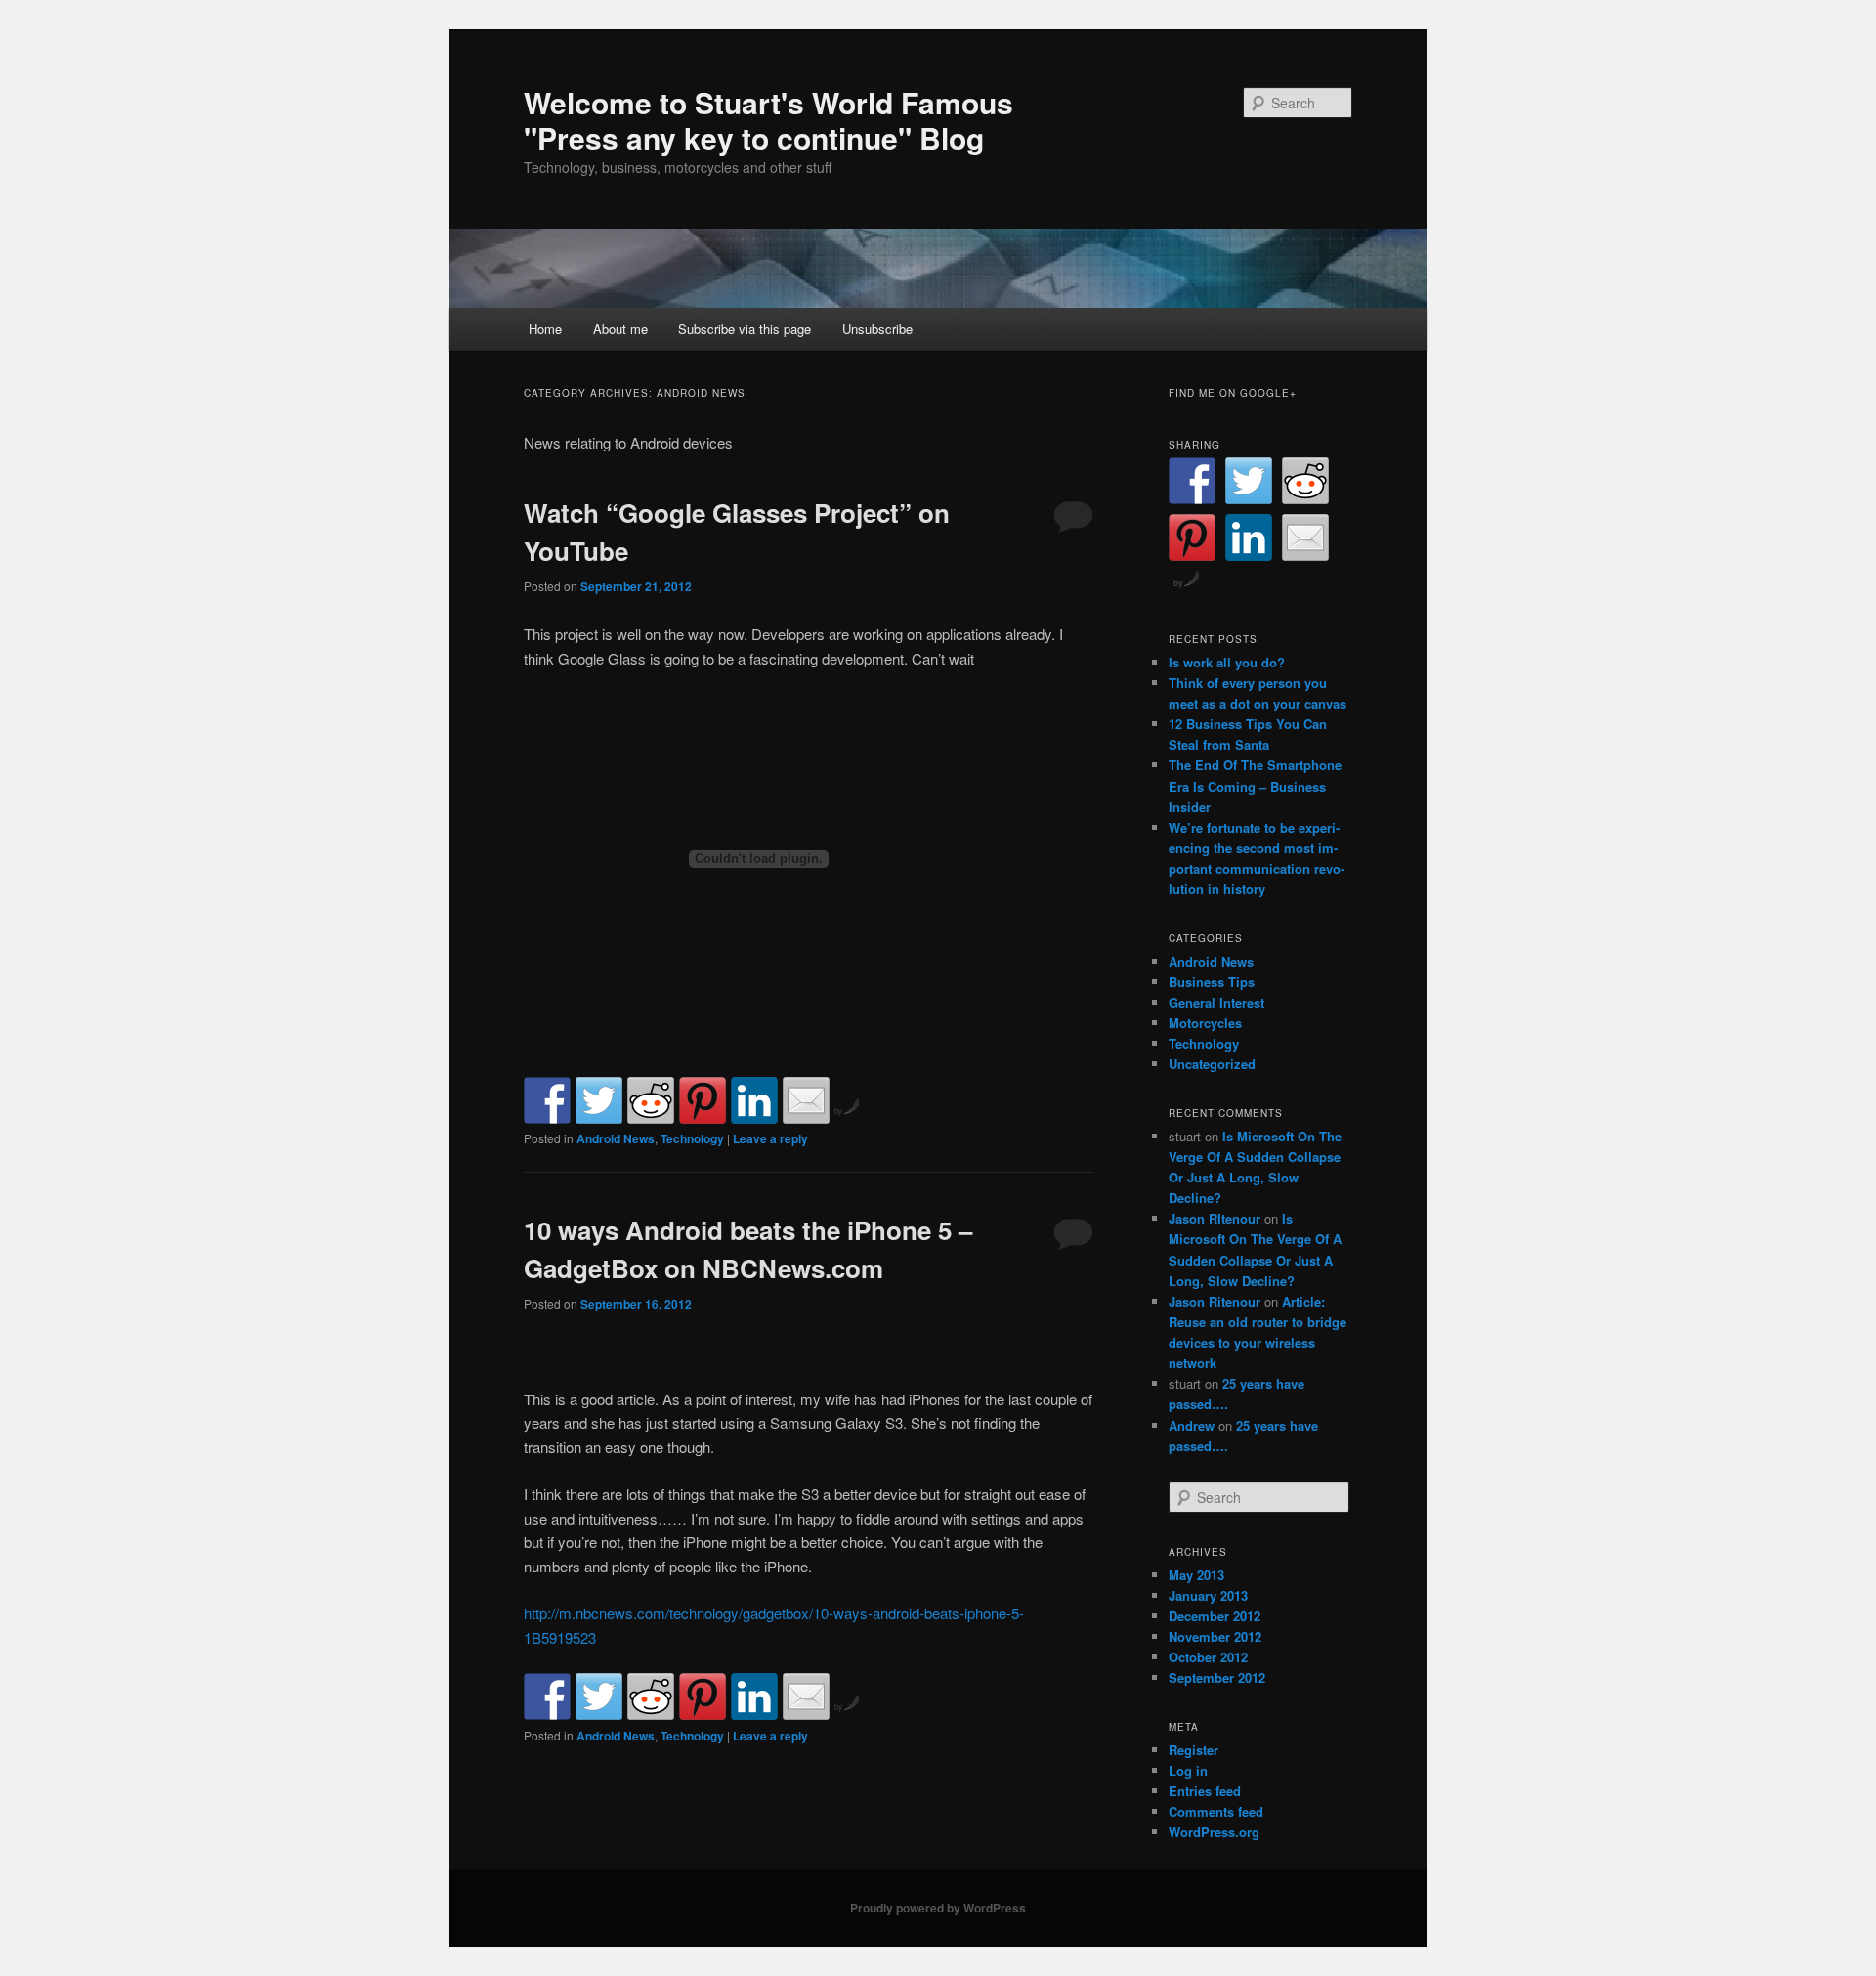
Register (1194, 1750)
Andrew (1192, 1425)
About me (620, 329)
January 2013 (1208, 1595)
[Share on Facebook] (547, 1100)
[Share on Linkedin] (754, 1100)
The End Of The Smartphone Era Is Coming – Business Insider (1255, 785)
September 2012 (1217, 1677)
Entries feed (1205, 1791)
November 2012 (1215, 1636)
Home (545, 329)
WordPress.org (1214, 1832)
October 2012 (1208, 1657)
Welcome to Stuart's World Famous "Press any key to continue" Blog (768, 120)
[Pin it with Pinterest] (703, 1100)
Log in (1188, 1770)
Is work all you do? (1227, 662)
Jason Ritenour (1215, 1301)
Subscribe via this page (745, 329)
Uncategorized (1212, 1064)
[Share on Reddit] (651, 1100)
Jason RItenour (1215, 1218)
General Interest (1216, 1002)
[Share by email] (806, 1100)
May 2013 (1196, 1575)
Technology (692, 1138)
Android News (616, 1138)
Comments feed (1216, 1811)
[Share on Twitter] (599, 1100)
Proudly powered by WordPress (938, 1908)
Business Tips (1212, 982)
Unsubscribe (877, 329)
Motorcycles (1205, 1023)
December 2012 (1215, 1616)
